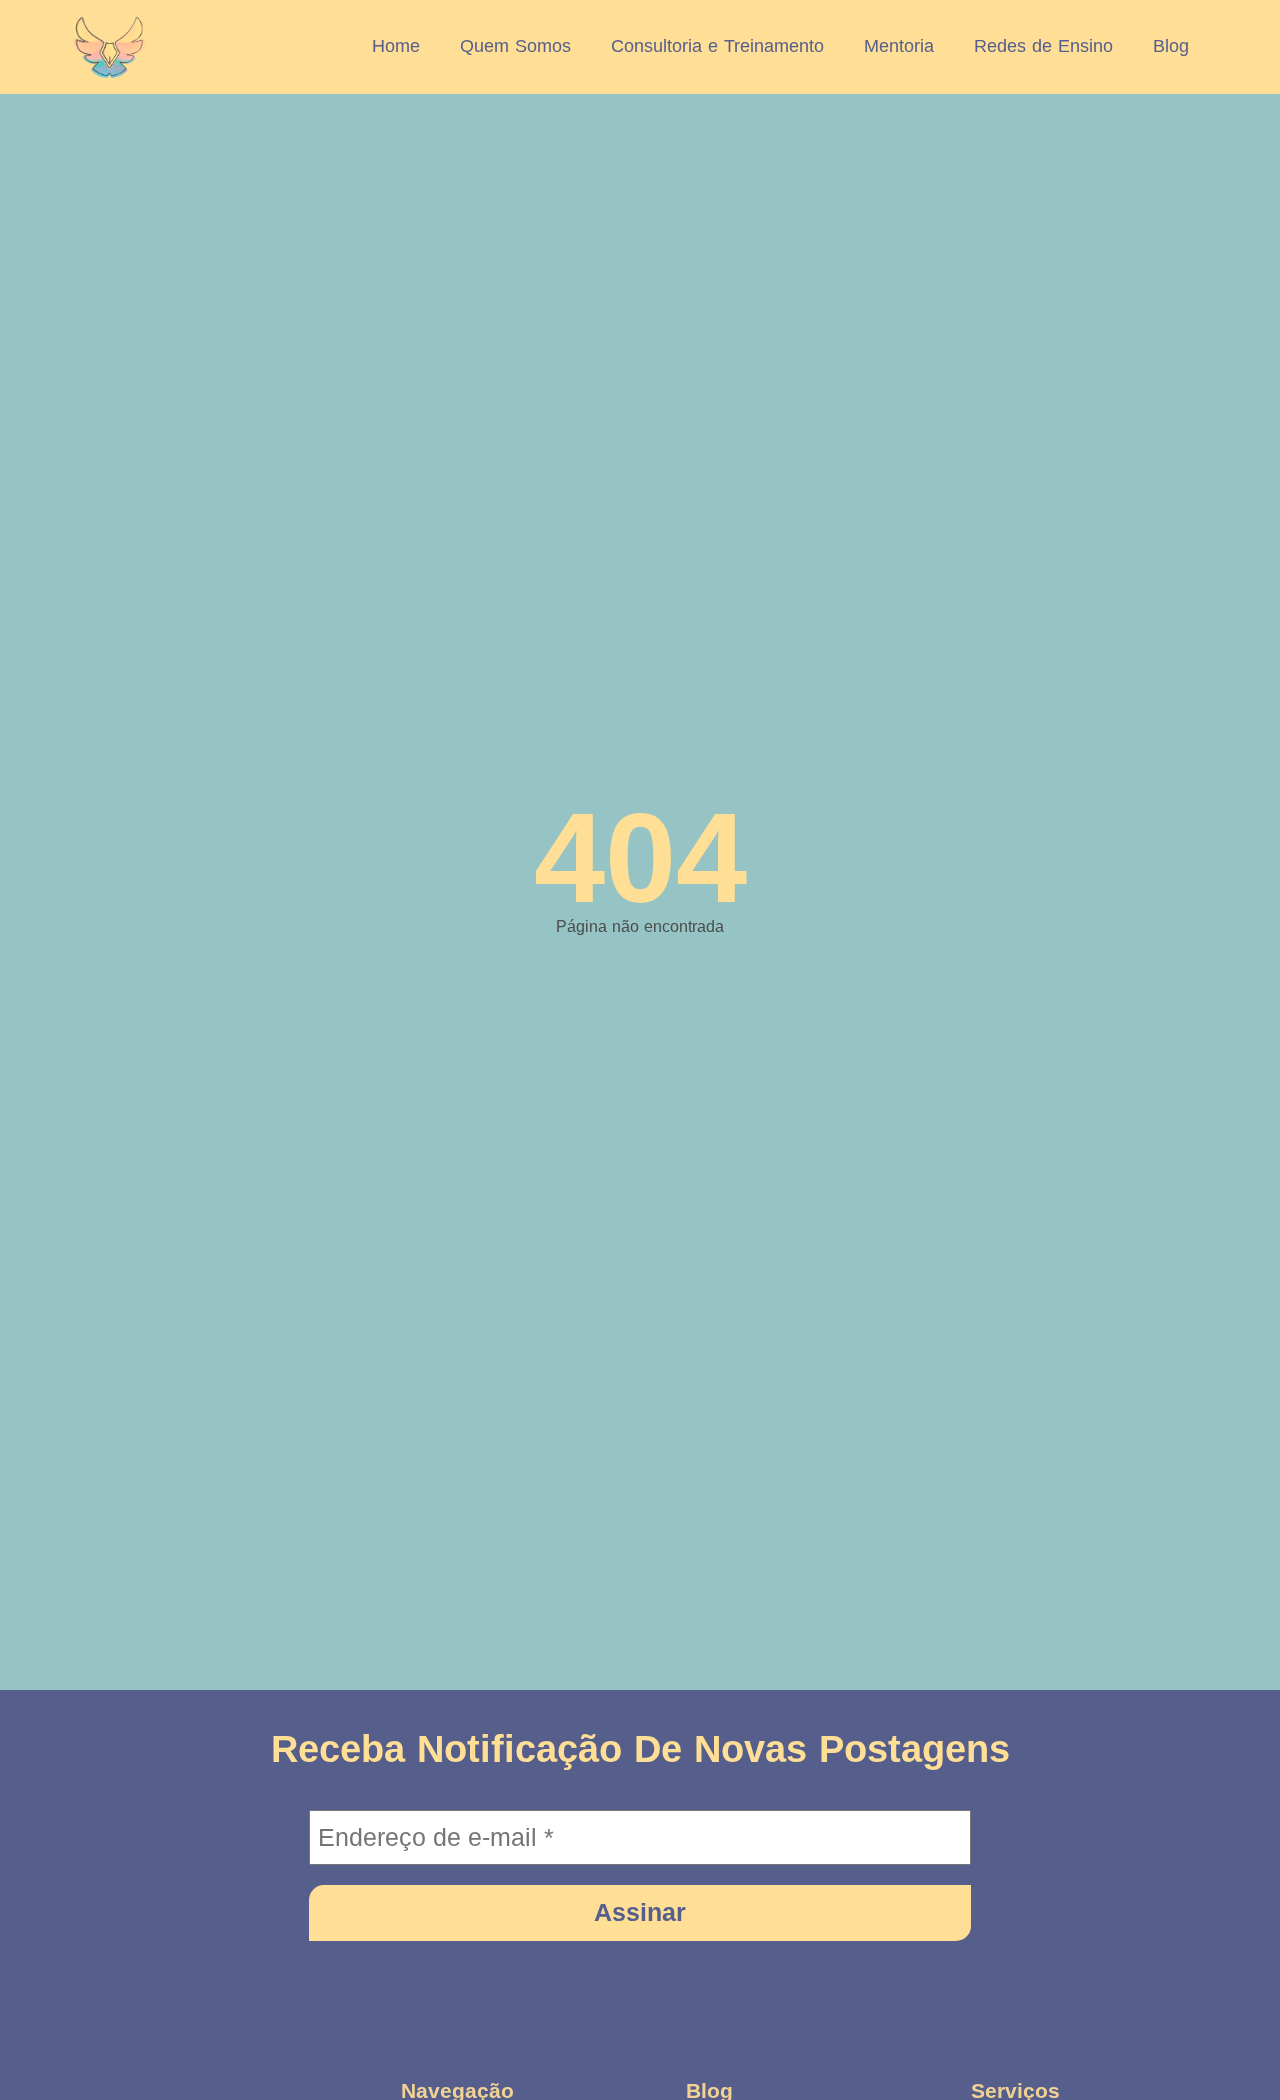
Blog (1171, 46)
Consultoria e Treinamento (717, 46)
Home (396, 46)
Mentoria (899, 46)
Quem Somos (515, 46)
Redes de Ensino (1043, 46)
